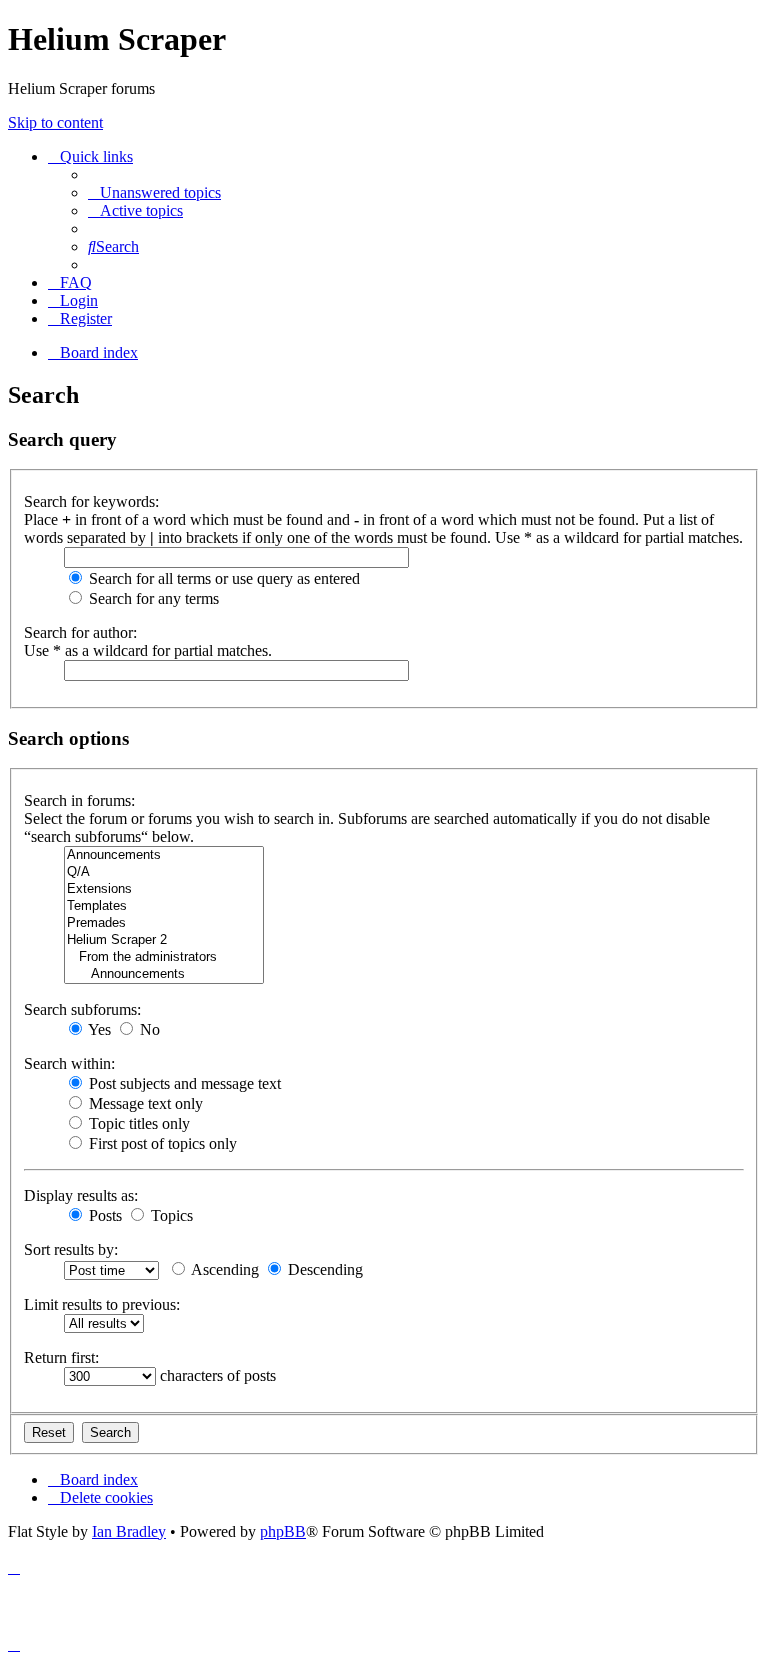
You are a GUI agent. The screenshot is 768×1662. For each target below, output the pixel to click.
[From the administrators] (164, 957)
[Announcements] (164, 855)
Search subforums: (82, 1009)
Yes (98, 1029)
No (148, 1029)
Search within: (69, 1063)
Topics (170, 1215)
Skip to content (55, 122)
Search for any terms (152, 598)
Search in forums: (79, 800)
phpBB (283, 1531)
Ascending (223, 1269)
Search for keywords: (91, 501)
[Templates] (164, 906)
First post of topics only (161, 1143)
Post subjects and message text (183, 1083)
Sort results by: (71, 1249)
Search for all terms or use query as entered (222, 578)
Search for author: (80, 632)
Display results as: (81, 1195)
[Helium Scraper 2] (164, 940)
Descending (323, 1269)
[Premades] (164, 923)
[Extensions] (164, 889)
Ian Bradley (129, 1531)
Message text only (144, 1103)
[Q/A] (164, 872)
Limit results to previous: (102, 1304)
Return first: (61, 1357)
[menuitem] (154, 192)
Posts (103, 1215)
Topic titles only (137, 1123)
